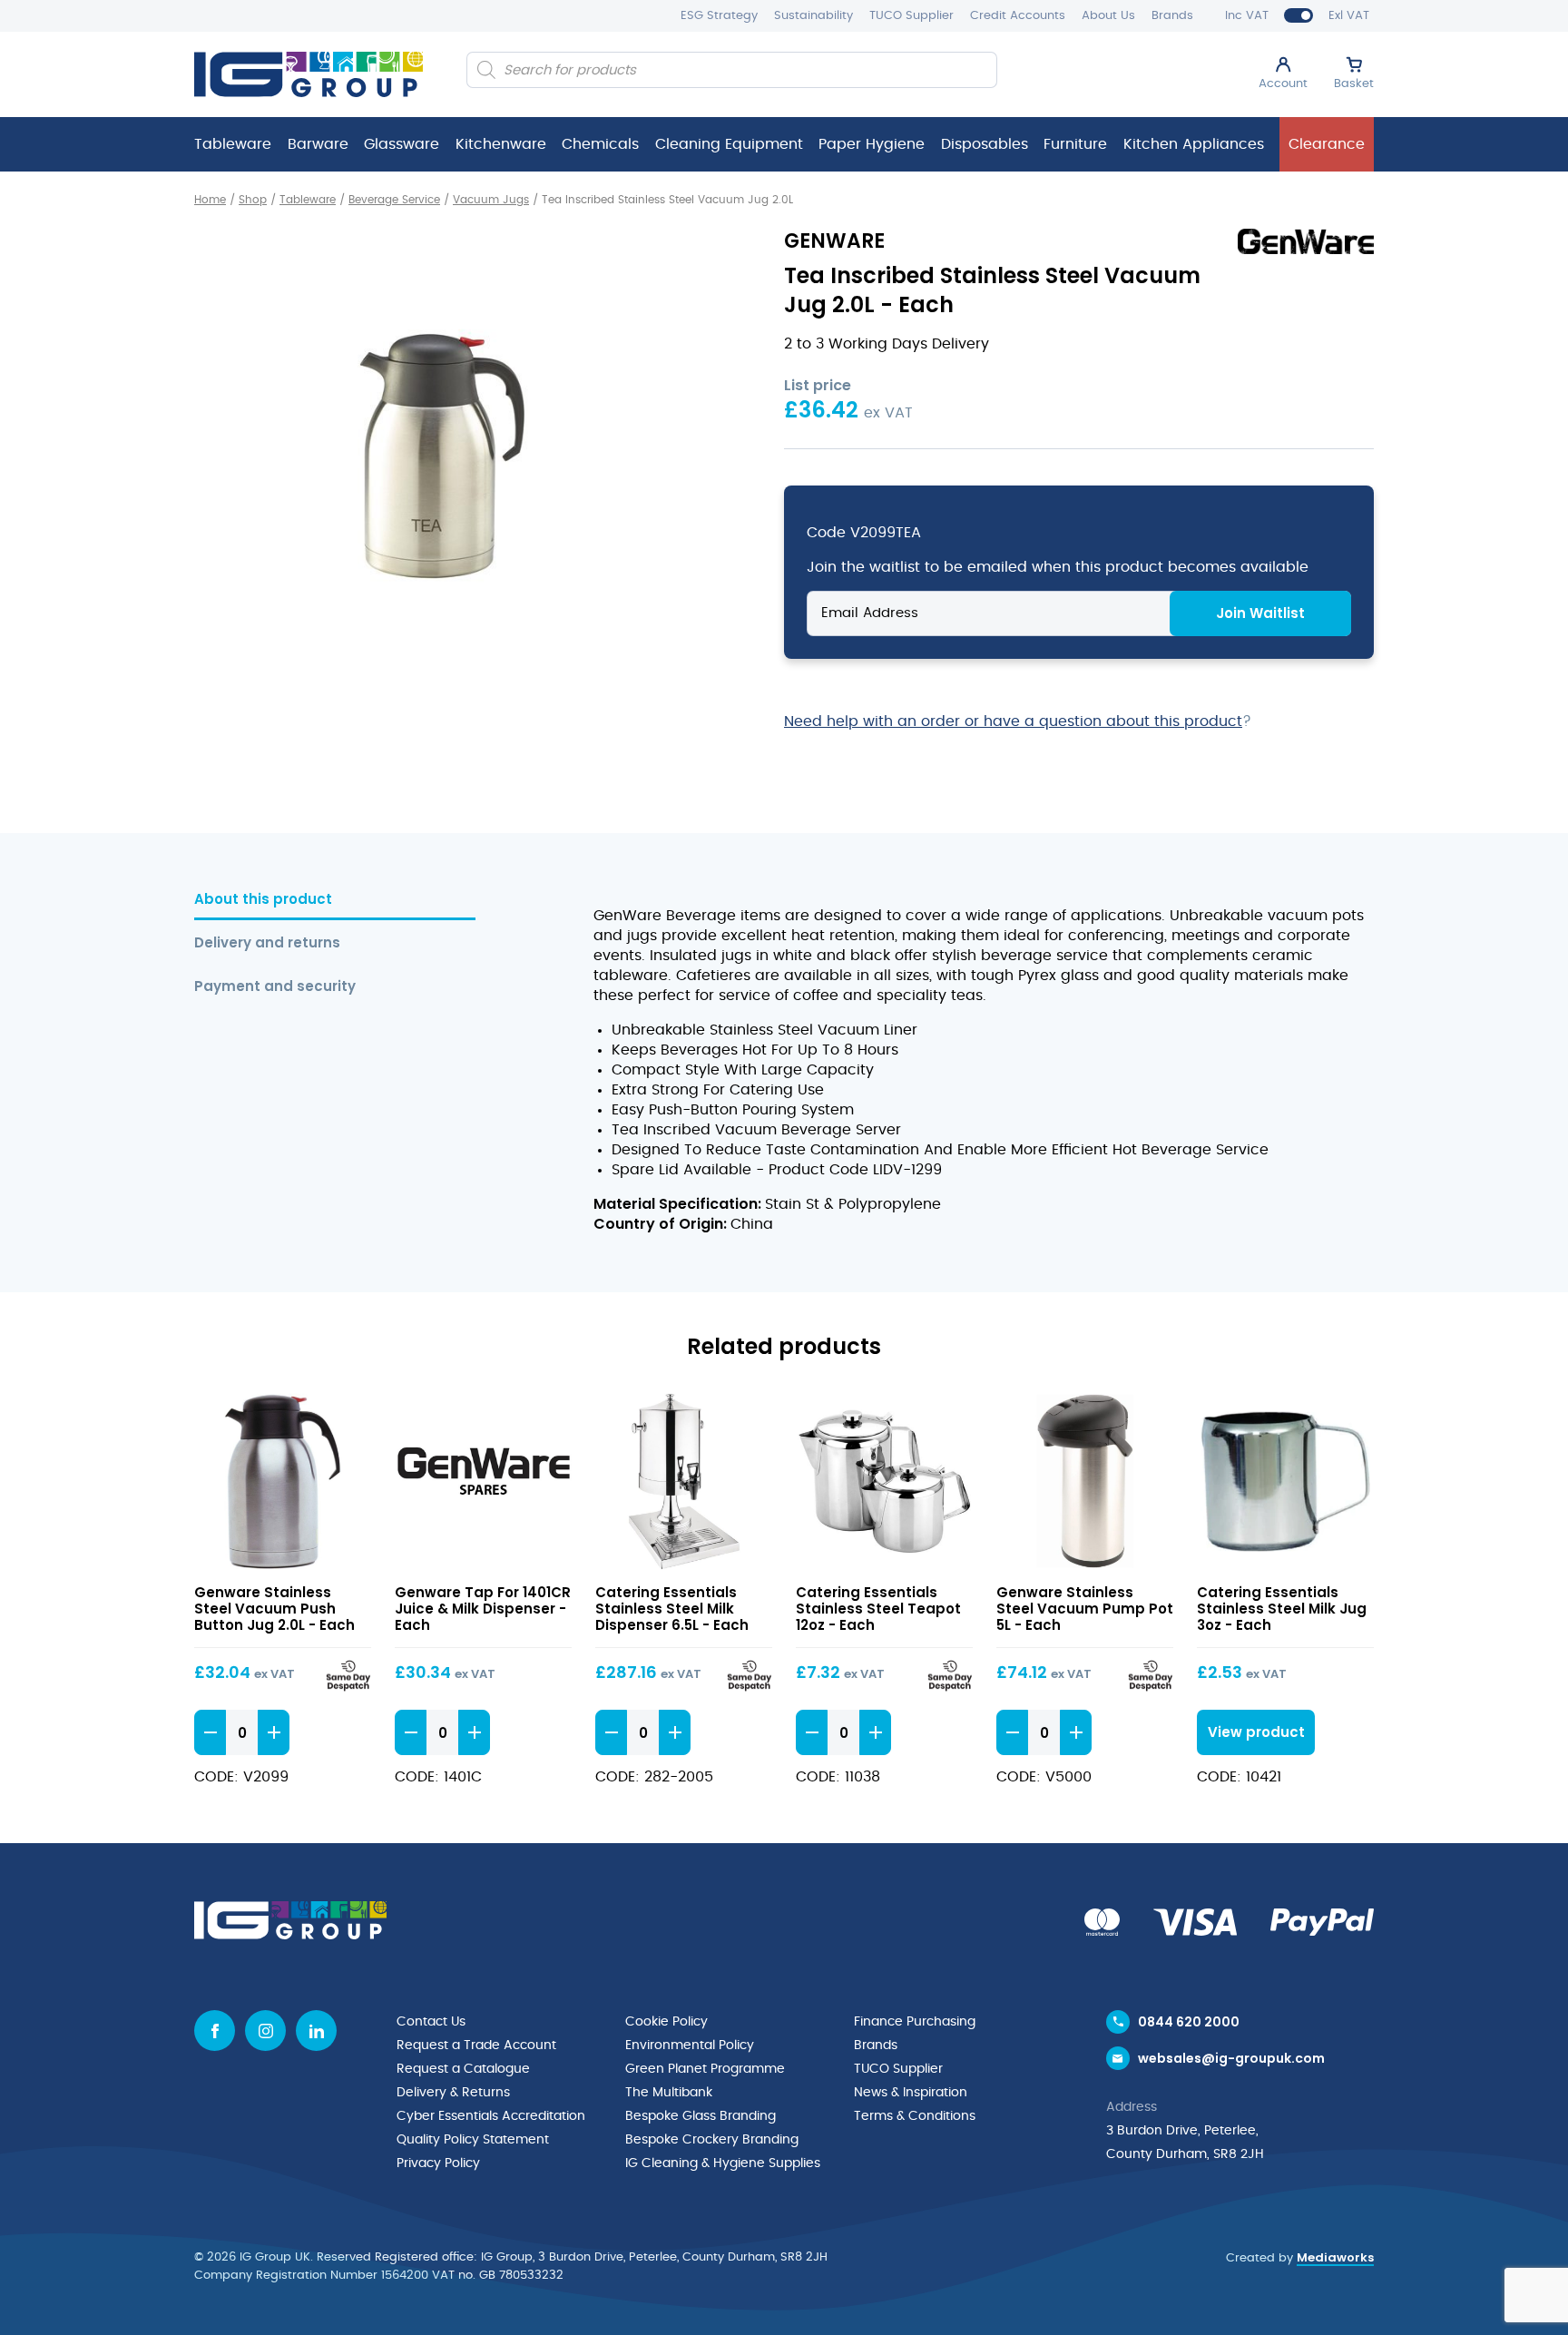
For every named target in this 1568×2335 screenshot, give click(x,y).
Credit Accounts (1018, 16)
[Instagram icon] (265, 2031)
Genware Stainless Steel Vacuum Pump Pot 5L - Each (1085, 1609)
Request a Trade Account (476, 2046)
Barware (318, 144)
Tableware (233, 144)
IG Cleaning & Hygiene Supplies (723, 2163)
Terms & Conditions (915, 2116)
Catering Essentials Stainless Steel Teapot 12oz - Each (878, 1609)
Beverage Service (394, 200)
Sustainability (813, 16)
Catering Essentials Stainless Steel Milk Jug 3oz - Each (1282, 1609)
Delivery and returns (267, 943)
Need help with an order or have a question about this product (1013, 721)
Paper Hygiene (872, 144)
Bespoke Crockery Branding (712, 2140)
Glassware (402, 144)
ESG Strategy (719, 16)
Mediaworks (1335, 2257)
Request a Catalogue (463, 2069)
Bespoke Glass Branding (701, 2116)
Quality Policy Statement (473, 2140)
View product (283, 1481)
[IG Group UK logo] (309, 74)
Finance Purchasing (915, 2022)
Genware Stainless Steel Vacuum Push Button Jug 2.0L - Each (274, 1609)
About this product (263, 900)
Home (210, 200)
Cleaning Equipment (729, 144)
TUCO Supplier (911, 16)
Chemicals (600, 144)
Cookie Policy (666, 2022)
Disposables (985, 144)
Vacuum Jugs (491, 200)
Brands (1172, 16)
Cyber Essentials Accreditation (491, 2116)
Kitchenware (501, 144)
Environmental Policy (690, 2046)
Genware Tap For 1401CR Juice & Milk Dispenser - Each (483, 1609)
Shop (253, 200)
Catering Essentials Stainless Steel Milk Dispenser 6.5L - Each (672, 1609)
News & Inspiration (911, 2093)
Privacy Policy (438, 2163)
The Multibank (669, 2093)
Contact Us (431, 2022)
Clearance (1327, 144)
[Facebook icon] (215, 2031)
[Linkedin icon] (316, 2031)
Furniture (1075, 144)
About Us (1108, 16)
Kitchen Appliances (1194, 144)
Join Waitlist (1260, 613)
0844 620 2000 (1189, 2022)
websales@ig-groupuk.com (1231, 2058)
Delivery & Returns (453, 2093)
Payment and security (275, 987)
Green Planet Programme (705, 2069)
